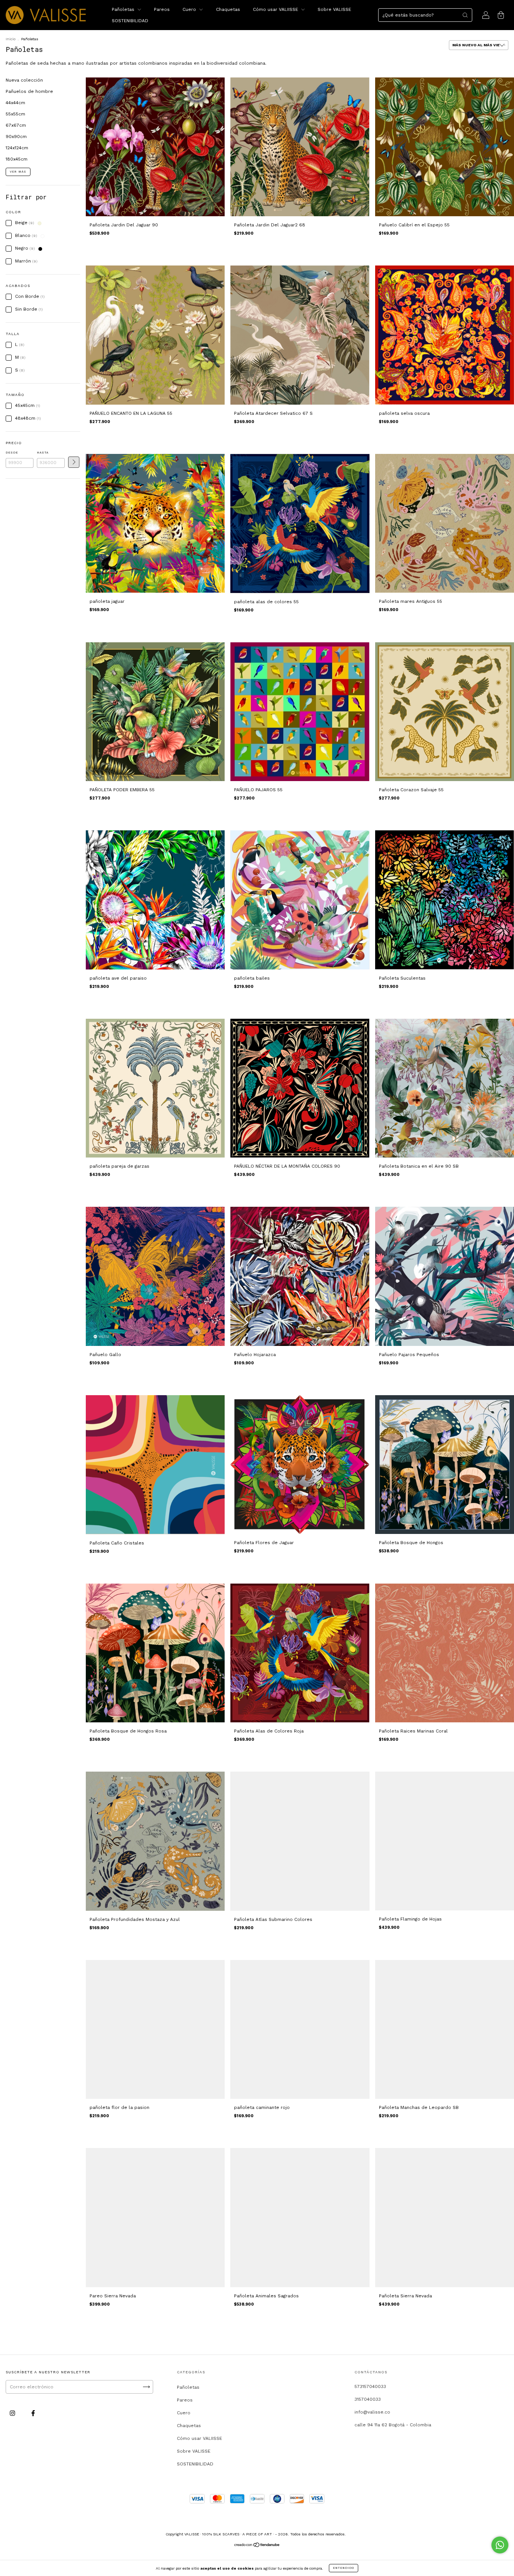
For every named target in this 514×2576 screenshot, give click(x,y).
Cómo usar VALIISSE (276, 9)
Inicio (11, 39)
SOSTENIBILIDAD (130, 21)
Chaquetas (228, 9)
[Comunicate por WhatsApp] (500, 2545)
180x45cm (17, 159)
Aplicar (74, 462)
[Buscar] (465, 15)
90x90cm (16, 137)
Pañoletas (124, 9)
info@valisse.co (372, 2412)
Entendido (344, 2568)
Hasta (43, 453)
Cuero (190, 9)
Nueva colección (24, 80)
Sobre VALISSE (334, 9)
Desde (12, 453)
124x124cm (17, 148)
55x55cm (15, 114)
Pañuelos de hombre (29, 91)
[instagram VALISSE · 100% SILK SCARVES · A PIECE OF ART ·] (13, 2413)
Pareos (162, 9)
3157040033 (368, 2399)
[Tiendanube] (257, 2546)
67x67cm (16, 125)
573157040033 (370, 2386)
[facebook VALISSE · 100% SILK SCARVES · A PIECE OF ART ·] (33, 2413)
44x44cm (15, 103)
